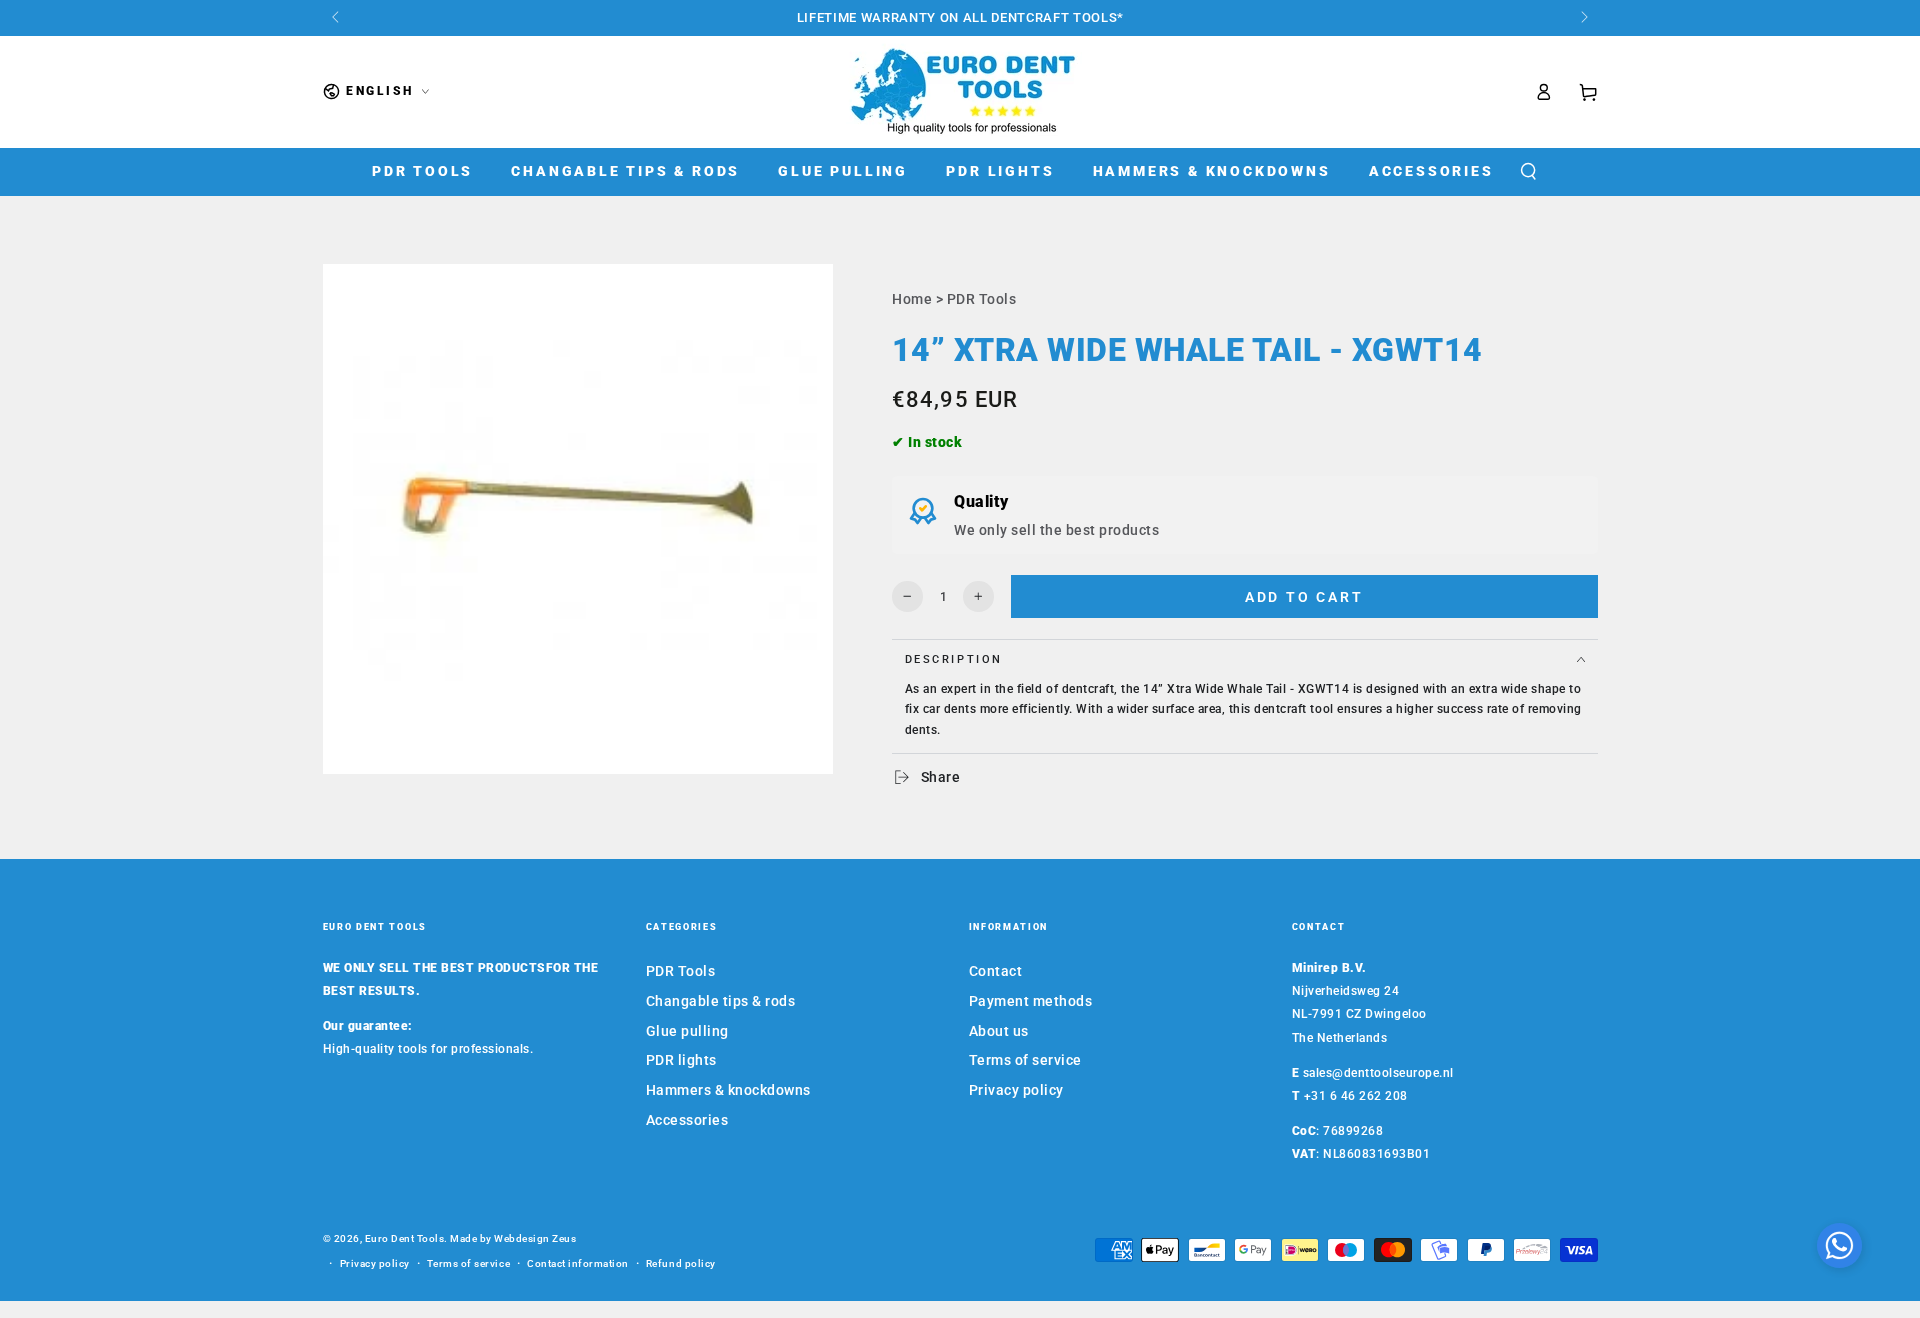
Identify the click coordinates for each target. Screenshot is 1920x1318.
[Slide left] (337, 18)
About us (999, 1031)
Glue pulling (687, 1031)
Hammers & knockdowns (728, 1090)
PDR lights (681, 1060)
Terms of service (1025, 1060)
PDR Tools (982, 299)
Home (912, 299)
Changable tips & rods (721, 1001)
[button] (1528, 171)
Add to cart (1304, 597)
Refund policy (681, 1263)
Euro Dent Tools (405, 1238)
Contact (996, 971)
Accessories (687, 1120)
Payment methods (1031, 1001)
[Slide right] (1583, 18)
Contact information (578, 1263)
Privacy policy (1016, 1090)
